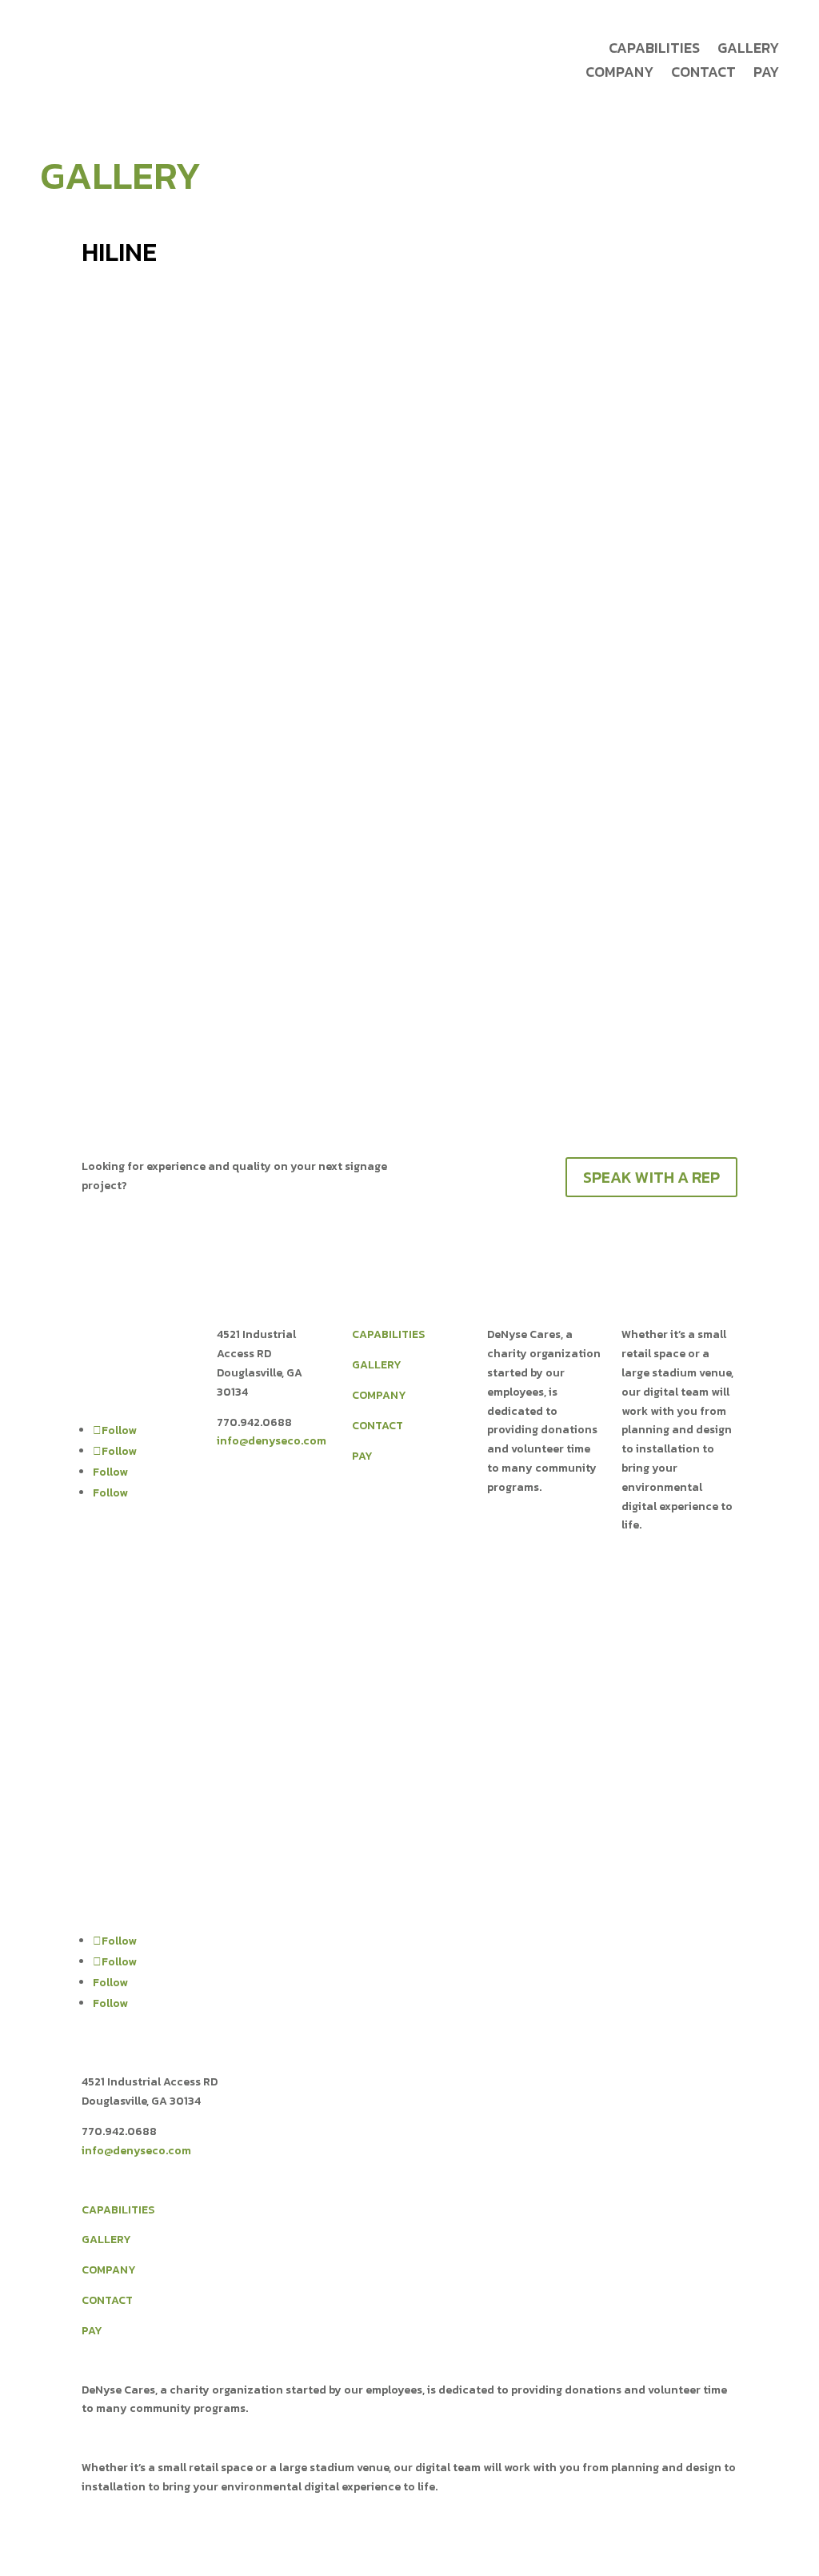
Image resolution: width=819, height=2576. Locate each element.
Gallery (748, 50)
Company (619, 74)
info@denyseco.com (272, 1441)
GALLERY (377, 1365)
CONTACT (378, 1426)
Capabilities (654, 50)
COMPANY (379, 1395)
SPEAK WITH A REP (651, 1177)
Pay (766, 74)
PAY (362, 1456)
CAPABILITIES (388, 1334)
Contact (703, 74)
